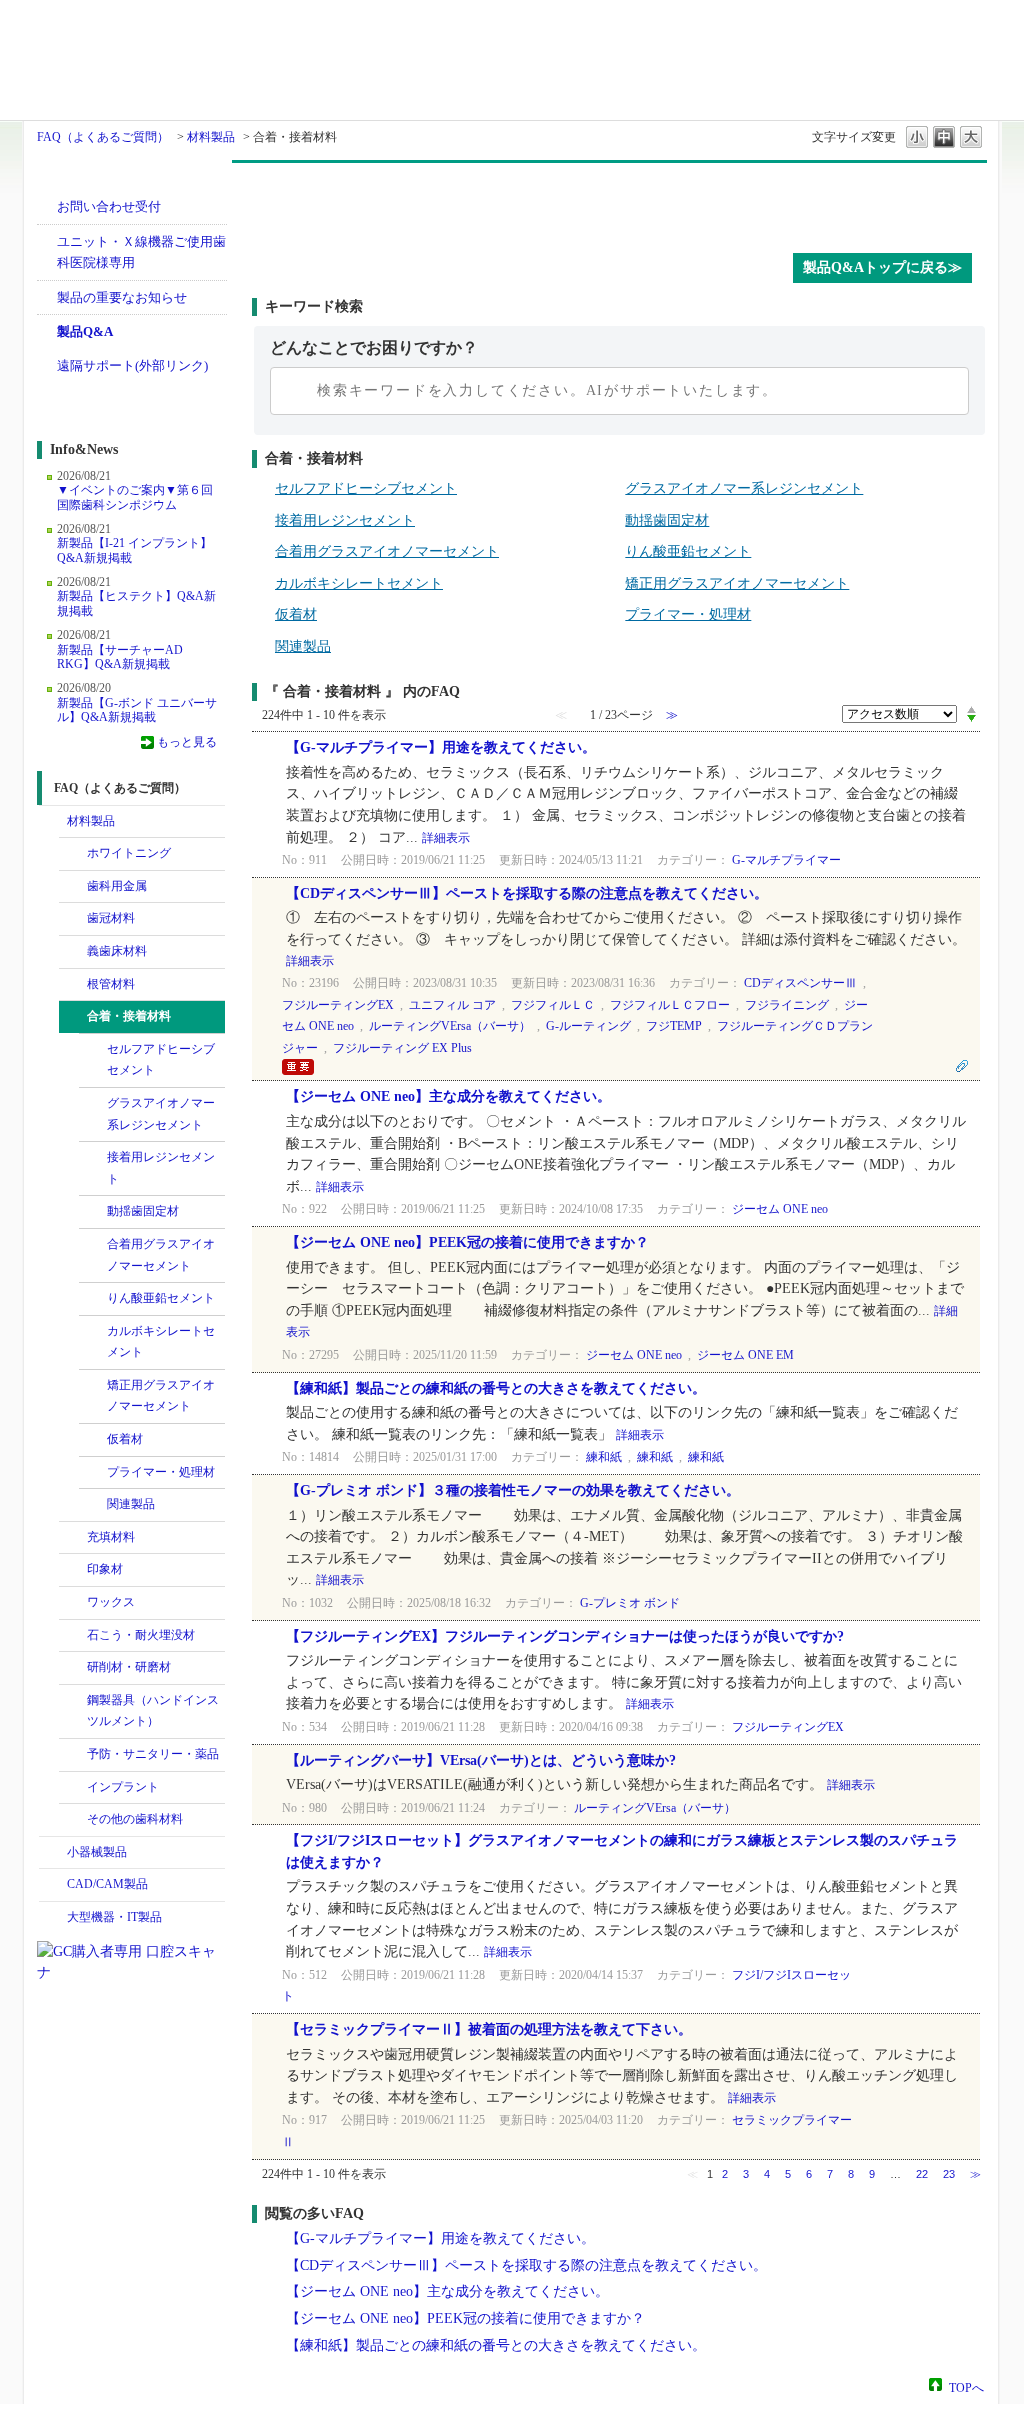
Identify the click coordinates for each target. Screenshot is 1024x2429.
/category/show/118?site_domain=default (93, 1245)
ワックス (111, 1602)
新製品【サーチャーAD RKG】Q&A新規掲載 (120, 657)
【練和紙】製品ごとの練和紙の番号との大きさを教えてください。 (496, 1388)
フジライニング (787, 1005)
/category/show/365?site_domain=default (73, 1755)
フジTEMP (674, 1026)
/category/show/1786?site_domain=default (53, 822)
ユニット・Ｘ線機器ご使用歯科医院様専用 (141, 252)
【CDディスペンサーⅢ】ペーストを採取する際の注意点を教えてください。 (527, 893)
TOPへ (966, 2387)
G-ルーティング (588, 1026)
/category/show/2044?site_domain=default (93, 1386)
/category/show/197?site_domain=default (73, 1570)
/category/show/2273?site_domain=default (93, 1505)
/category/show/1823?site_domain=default (73, 1538)
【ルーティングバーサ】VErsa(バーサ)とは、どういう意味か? (481, 1760)
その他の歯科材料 (135, 1819)
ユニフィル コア (452, 1005)
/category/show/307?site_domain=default (73, 1820)
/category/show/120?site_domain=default (93, 1299)
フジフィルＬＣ (553, 1005)
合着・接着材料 (129, 1016)
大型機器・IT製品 (114, 1917)
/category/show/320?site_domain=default (73, 854)
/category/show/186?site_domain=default (93, 1050)
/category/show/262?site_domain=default (73, 1636)
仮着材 (125, 1439)
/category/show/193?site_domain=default (93, 1440)
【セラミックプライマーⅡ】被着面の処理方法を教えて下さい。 (489, 2029)
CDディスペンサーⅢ (800, 983)
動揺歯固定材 (143, 1211)
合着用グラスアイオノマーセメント (161, 1255)
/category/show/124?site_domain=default (93, 1104)
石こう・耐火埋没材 (141, 1635)
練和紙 (604, 1457)
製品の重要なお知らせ (122, 297)
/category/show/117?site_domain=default (73, 1017)
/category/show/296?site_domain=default (73, 1668)
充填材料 (111, 1537)
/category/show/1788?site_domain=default (53, 1853)
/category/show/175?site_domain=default (93, 1212)
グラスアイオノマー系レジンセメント (161, 1114)
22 (922, 2174)
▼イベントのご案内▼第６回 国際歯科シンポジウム (135, 497)
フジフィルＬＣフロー (670, 1005)
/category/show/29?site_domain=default (73, 919)
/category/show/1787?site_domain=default (53, 1885)
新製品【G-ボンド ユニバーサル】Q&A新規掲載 (137, 710)
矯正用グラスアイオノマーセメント (161, 1396)
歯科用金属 (117, 886)
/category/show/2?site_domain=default (73, 887)
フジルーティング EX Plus (402, 1048)
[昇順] (971, 709)
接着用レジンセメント (161, 1168)
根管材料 (111, 984)
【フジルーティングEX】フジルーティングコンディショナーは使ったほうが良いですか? (565, 1636)
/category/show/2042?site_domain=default (93, 1332)
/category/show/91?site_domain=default (73, 952)
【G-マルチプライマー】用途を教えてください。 (441, 747)
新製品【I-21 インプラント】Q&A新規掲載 (134, 550)
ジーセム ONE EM (745, 1355)
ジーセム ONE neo (780, 1209)
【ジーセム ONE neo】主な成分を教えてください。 (448, 1096)
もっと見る (187, 742)
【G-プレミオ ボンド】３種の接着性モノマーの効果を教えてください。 (513, 1490)
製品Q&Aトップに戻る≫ (882, 267)
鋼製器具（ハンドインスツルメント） (153, 1711)
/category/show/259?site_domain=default (73, 1603)
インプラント (123, 1787)
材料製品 (211, 137)
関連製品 (131, 1504)
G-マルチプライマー (786, 860)
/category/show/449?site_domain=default (73, 1788)
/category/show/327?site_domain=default (73, 1701)
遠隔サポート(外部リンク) (132, 365)
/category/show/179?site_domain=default (93, 1473)
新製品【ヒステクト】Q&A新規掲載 (136, 603)
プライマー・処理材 (161, 1472)
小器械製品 (97, 1852)
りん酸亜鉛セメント (161, 1298)
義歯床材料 (117, 951)
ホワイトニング (129, 853)
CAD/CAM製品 (107, 1884)
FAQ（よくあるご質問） (103, 137)
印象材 (105, 1569)
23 (949, 2174)
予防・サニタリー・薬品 (153, 1754)
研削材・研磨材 (129, 1667)
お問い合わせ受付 (109, 206)
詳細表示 (446, 838)
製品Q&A (85, 331)
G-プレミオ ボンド (630, 1603)
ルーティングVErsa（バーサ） (450, 1026)
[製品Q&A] (619, 203)
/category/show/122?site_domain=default (93, 1158)
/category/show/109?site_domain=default (73, 985)
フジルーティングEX (338, 1005)
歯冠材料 (111, 918)
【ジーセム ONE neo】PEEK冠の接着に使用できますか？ (467, 1242)
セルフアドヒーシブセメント (161, 1060)
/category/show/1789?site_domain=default (53, 1918)
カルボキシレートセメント (161, 1342)
